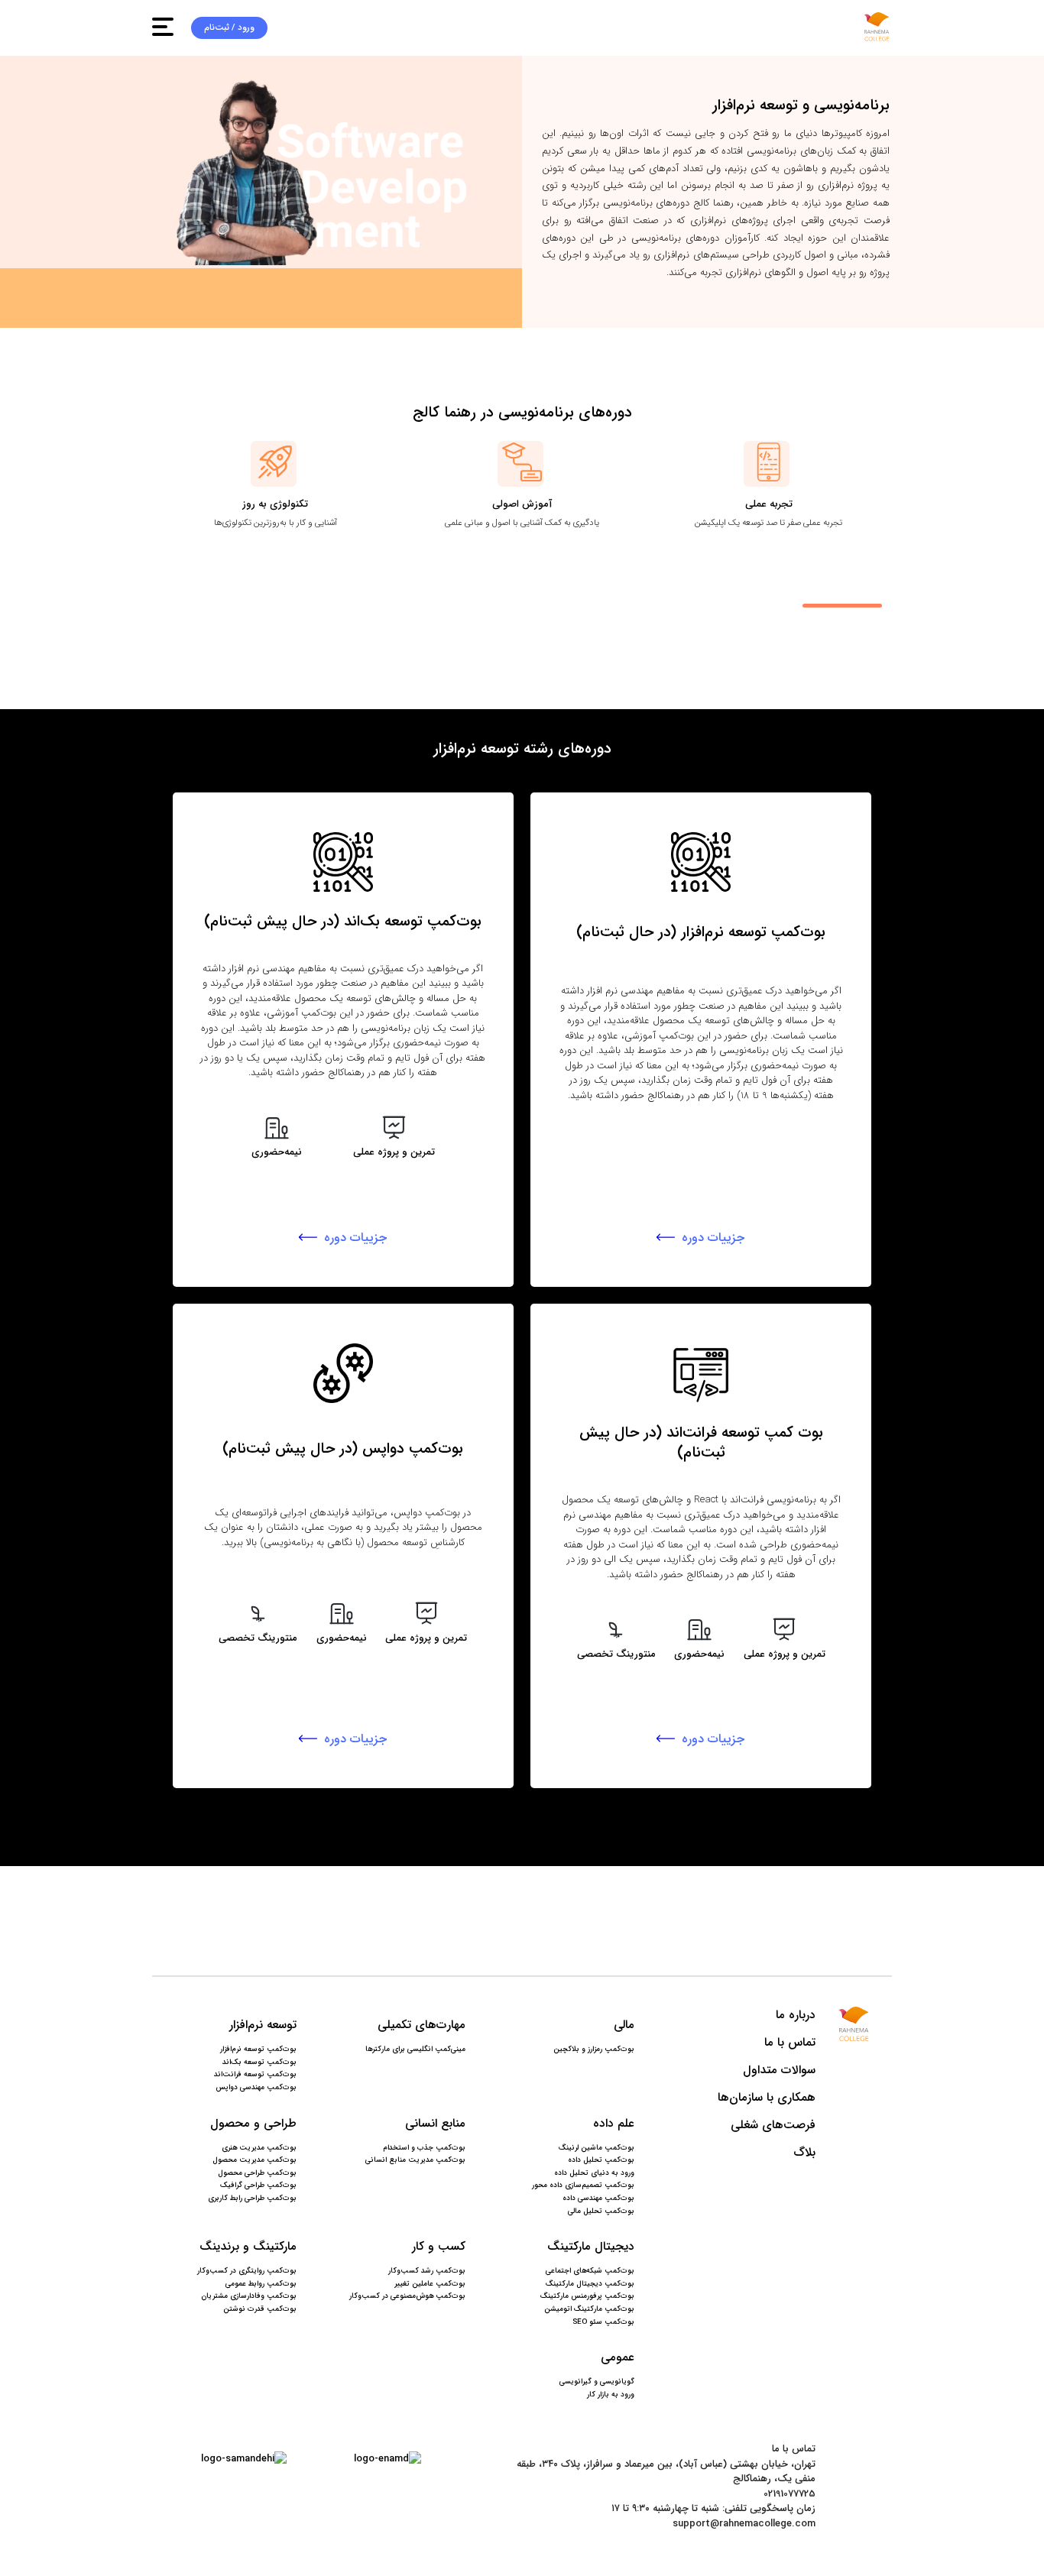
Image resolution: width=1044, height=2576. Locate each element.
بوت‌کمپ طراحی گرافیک (258, 2186)
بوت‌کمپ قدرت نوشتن (260, 2309)
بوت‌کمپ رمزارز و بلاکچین (594, 2049)
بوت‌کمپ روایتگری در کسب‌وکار (247, 2271)
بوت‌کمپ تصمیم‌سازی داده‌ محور (583, 2186)
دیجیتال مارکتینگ (591, 2247)
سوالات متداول (779, 2071)
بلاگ (804, 2153)
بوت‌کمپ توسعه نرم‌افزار (258, 2049)
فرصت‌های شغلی (773, 2126)
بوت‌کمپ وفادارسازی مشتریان (249, 2296)
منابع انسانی (435, 2124)
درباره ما (795, 2015)
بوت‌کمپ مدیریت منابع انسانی (415, 2160)
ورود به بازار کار (611, 2395)
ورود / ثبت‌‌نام (229, 28)
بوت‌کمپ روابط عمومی (261, 2284)
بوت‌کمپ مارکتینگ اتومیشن (589, 2309)
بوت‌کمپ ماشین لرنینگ (597, 2148)
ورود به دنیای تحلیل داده (594, 2173)
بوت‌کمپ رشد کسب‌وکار (427, 2271)
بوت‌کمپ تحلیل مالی (601, 2211)
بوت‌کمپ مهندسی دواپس (256, 2088)
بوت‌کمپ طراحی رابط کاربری (252, 2199)
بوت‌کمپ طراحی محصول (257, 2173)
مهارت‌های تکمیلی (421, 2025)
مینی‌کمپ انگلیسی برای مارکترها (415, 2049)
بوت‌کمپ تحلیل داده (601, 2160)
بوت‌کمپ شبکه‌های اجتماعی (590, 2271)
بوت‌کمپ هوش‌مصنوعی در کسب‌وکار (407, 2296)
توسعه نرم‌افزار (263, 2025)
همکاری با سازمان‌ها (766, 2098)
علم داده (614, 2124)
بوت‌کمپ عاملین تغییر (430, 2284)
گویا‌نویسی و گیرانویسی (597, 2382)
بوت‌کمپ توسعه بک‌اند (259, 2062)
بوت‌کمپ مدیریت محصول (255, 2160)
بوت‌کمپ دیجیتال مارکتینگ (590, 2284)
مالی (624, 2025)
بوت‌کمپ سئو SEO (603, 2322)
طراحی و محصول (253, 2124)
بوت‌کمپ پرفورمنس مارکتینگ (587, 2296)
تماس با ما (789, 2043)
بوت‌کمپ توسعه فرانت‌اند (255, 2075)
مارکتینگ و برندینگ (248, 2247)
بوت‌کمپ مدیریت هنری (259, 2148)
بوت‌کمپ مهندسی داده (598, 2199)
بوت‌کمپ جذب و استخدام (424, 2148)
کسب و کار (439, 2247)
